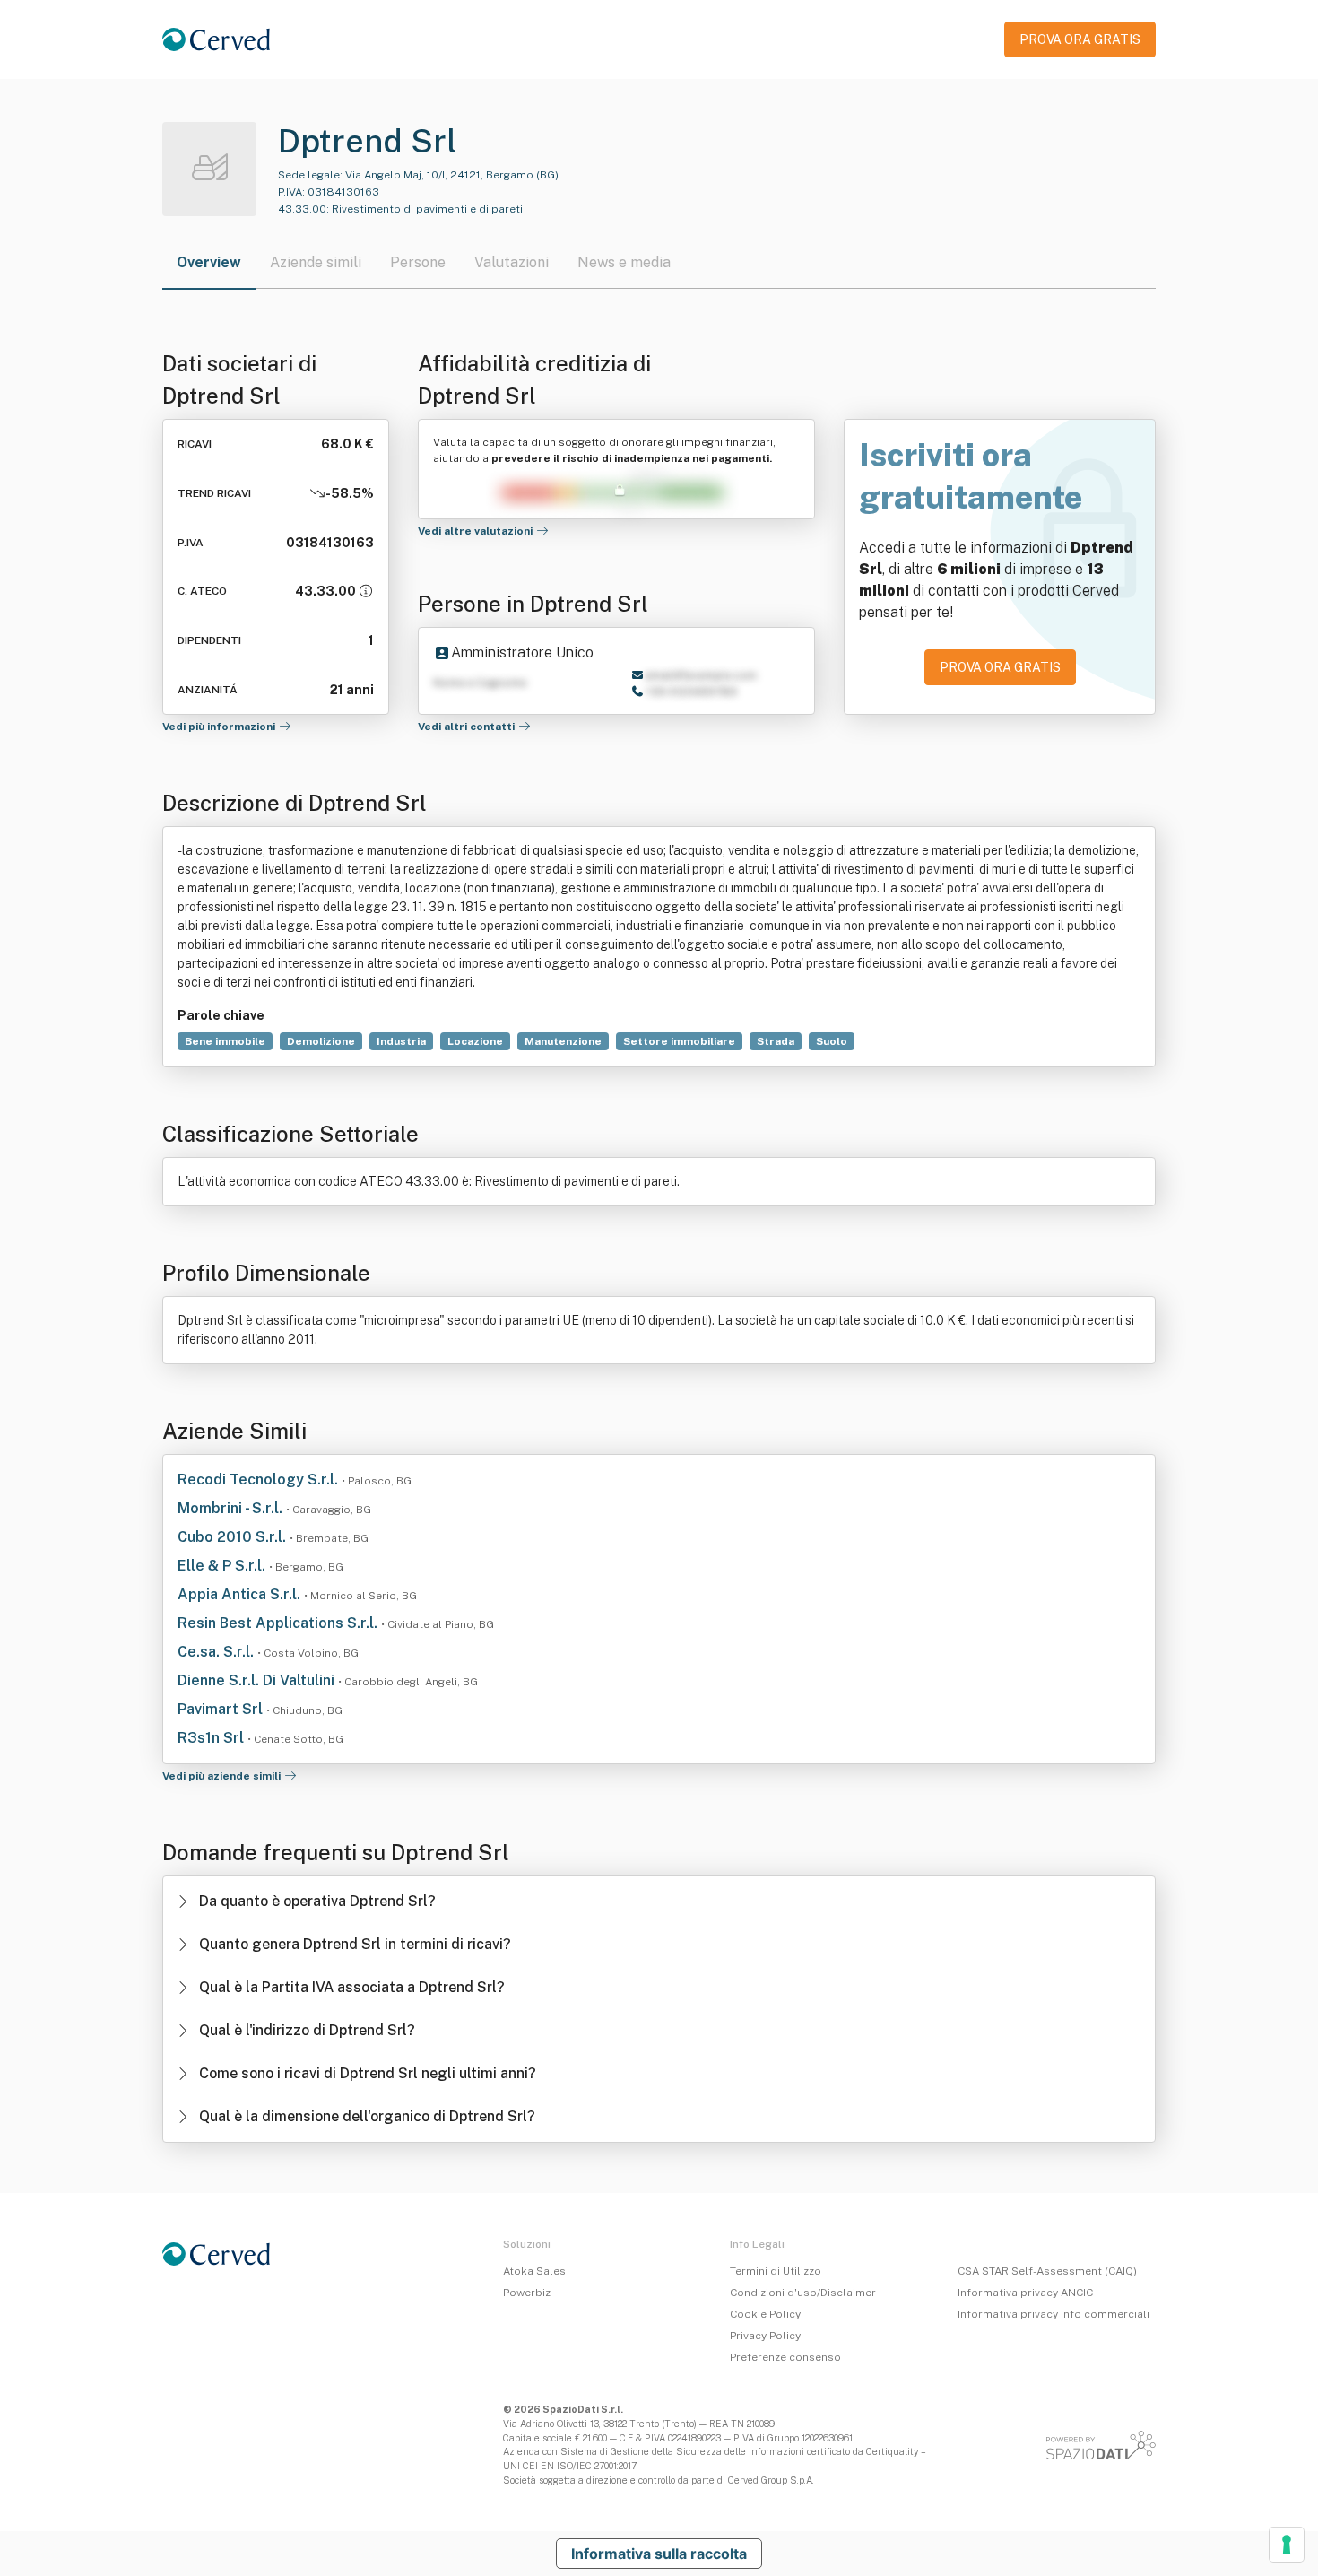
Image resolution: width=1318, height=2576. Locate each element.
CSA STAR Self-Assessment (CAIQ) (1047, 2271)
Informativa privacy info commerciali (1054, 2314)
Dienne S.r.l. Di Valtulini (258, 1680)
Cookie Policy (765, 2314)
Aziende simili (316, 262)
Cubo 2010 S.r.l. (234, 1537)
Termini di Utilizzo (776, 2271)
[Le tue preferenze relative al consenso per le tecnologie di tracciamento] (1287, 2545)
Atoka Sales (534, 2271)
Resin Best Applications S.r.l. (279, 1623)
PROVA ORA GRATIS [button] (1080, 39)
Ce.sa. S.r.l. (217, 1652)
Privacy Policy (765, 2336)
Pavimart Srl (222, 1709)
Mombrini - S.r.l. (232, 1508)
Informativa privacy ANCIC (1025, 2293)
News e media (624, 262)
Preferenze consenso (785, 2357)
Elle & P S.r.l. (223, 1566)
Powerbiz (527, 2293)
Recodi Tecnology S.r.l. (260, 1479)
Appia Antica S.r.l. (241, 1594)
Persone (418, 262)
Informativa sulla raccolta (659, 2554)
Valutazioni (512, 262)
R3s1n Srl (212, 1738)
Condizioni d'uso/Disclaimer (803, 2293)
